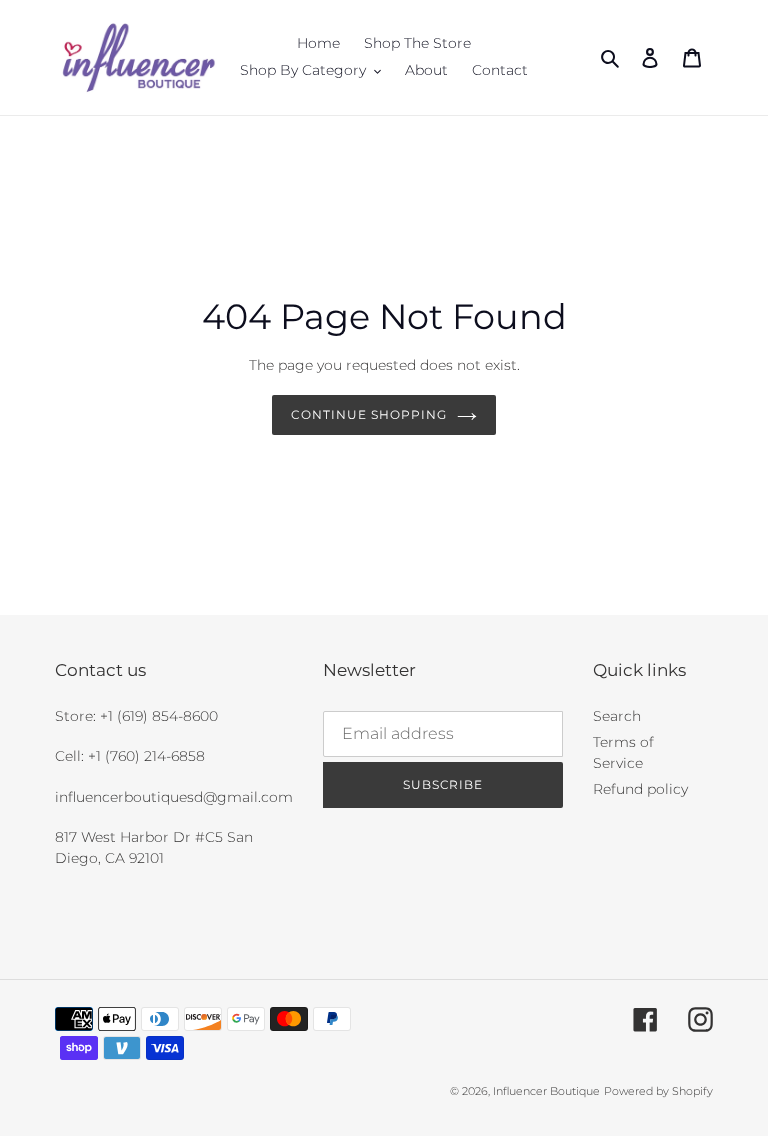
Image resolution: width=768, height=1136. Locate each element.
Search (617, 716)
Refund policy (640, 789)
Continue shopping (368, 414)
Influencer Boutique (546, 1091)
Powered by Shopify (658, 1091)
